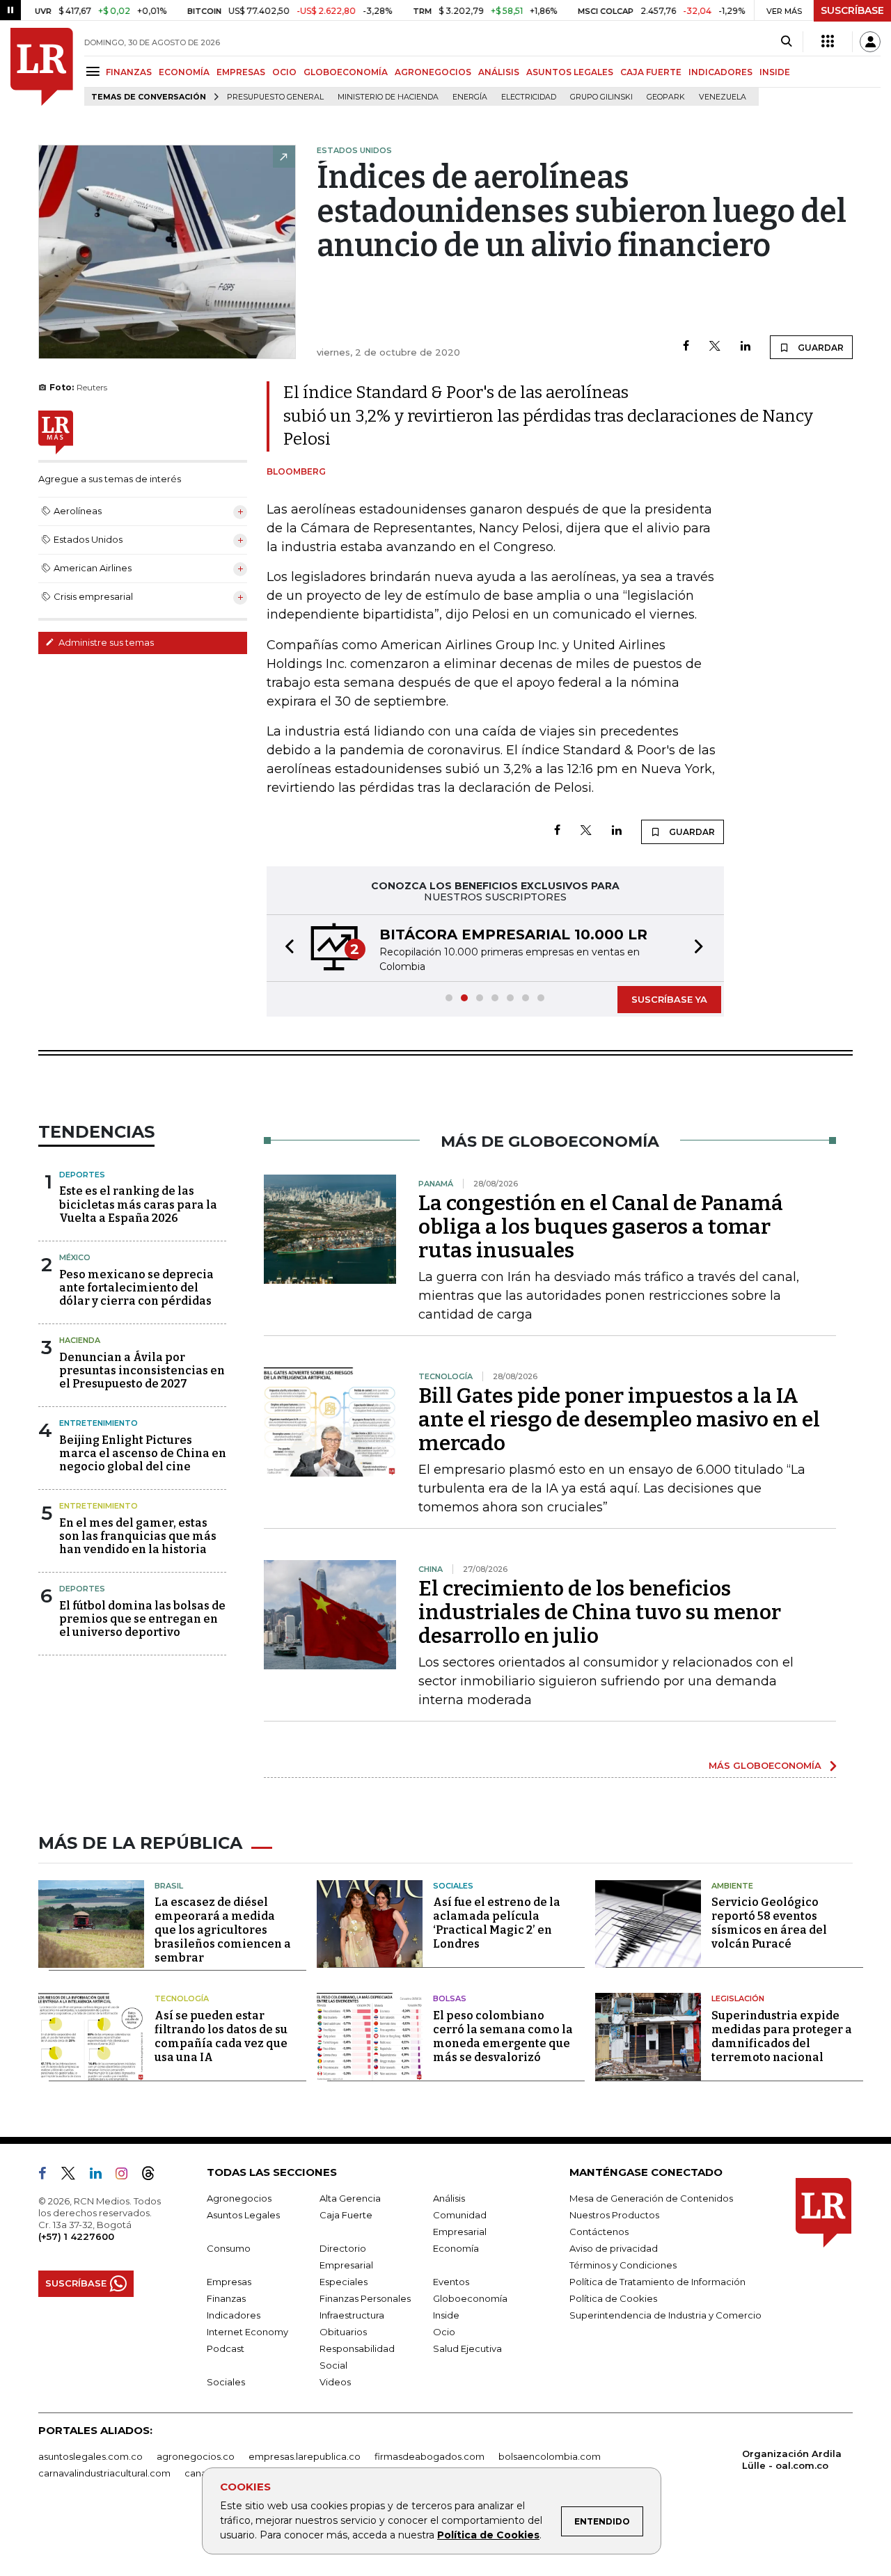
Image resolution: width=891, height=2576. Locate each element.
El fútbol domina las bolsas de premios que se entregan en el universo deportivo (142, 1619)
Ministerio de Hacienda (388, 97)
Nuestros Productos (614, 2215)
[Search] (786, 42)
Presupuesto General (275, 97)
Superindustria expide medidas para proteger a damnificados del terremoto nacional (782, 2036)
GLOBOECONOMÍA (346, 72)
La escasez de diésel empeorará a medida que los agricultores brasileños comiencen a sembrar (223, 1930)
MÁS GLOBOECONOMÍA (765, 1765)
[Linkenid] (101, 2176)
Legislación (738, 1998)
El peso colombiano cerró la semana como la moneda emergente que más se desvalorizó (503, 2036)
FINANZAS (129, 72)
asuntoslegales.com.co (90, 2456)
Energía (470, 97)
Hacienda (80, 1340)
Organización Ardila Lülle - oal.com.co (792, 2459)
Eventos (451, 2282)
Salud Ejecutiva (467, 2348)
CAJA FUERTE (651, 72)
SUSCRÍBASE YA (669, 999)
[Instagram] (127, 2176)
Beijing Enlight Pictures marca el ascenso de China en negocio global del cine (143, 1453)
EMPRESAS (241, 72)
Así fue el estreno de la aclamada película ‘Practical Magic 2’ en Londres (497, 1923)
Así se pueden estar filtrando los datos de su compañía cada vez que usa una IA (221, 2036)
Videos (335, 2382)
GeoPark (666, 97)
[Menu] (95, 71)
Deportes (82, 1175)
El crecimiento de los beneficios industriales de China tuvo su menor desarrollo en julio (600, 1612)
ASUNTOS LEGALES (570, 72)
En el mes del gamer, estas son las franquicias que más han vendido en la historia (138, 1536)
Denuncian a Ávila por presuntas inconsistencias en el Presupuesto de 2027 (142, 1370)
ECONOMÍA (184, 72)
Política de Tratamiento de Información (657, 2282)
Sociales (453, 1886)
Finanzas (226, 2298)
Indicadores (234, 2315)
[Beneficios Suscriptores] (828, 42)
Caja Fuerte (346, 2215)
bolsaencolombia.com (550, 2456)
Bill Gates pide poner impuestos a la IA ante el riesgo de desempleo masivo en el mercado (619, 1420)
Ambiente (732, 1886)
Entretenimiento (98, 1423)
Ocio (444, 2332)
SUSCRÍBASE (852, 10)
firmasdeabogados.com (429, 2456)
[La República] (42, 67)
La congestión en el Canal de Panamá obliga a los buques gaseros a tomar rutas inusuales (601, 1227)
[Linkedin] (746, 347)
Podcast (226, 2348)
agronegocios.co (196, 2456)
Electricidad (529, 97)
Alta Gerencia (350, 2198)
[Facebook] (686, 347)
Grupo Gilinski (601, 97)
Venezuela (723, 97)
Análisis (449, 2198)
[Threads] (154, 2176)
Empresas (229, 2282)
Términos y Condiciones (623, 2265)
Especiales (344, 2282)
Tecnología (182, 1998)
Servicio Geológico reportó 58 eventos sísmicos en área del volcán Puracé (769, 1923)
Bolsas (450, 1998)
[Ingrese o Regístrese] (870, 42)
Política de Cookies (488, 2535)
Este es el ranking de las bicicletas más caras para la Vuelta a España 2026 (138, 1204)
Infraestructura (352, 2315)
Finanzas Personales (365, 2298)
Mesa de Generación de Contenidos (651, 2198)
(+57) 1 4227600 (76, 2236)
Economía (456, 2248)
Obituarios (343, 2332)
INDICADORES (720, 72)
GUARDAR (820, 348)
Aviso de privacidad (614, 2248)
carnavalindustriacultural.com (104, 2473)
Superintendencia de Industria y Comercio (665, 2315)
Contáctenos (599, 2232)
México (75, 1257)
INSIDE (775, 72)
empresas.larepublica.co (305, 2456)
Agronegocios (239, 2198)
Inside (446, 2315)
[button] (285, 948)
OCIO (284, 72)
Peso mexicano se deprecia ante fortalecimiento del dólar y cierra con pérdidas (136, 1288)
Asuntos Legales (243, 2215)
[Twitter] (715, 347)
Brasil (169, 1886)
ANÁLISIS (499, 72)
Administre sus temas (105, 642)
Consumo (229, 2248)
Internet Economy (247, 2332)
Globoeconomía (470, 2298)
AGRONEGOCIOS (433, 72)
